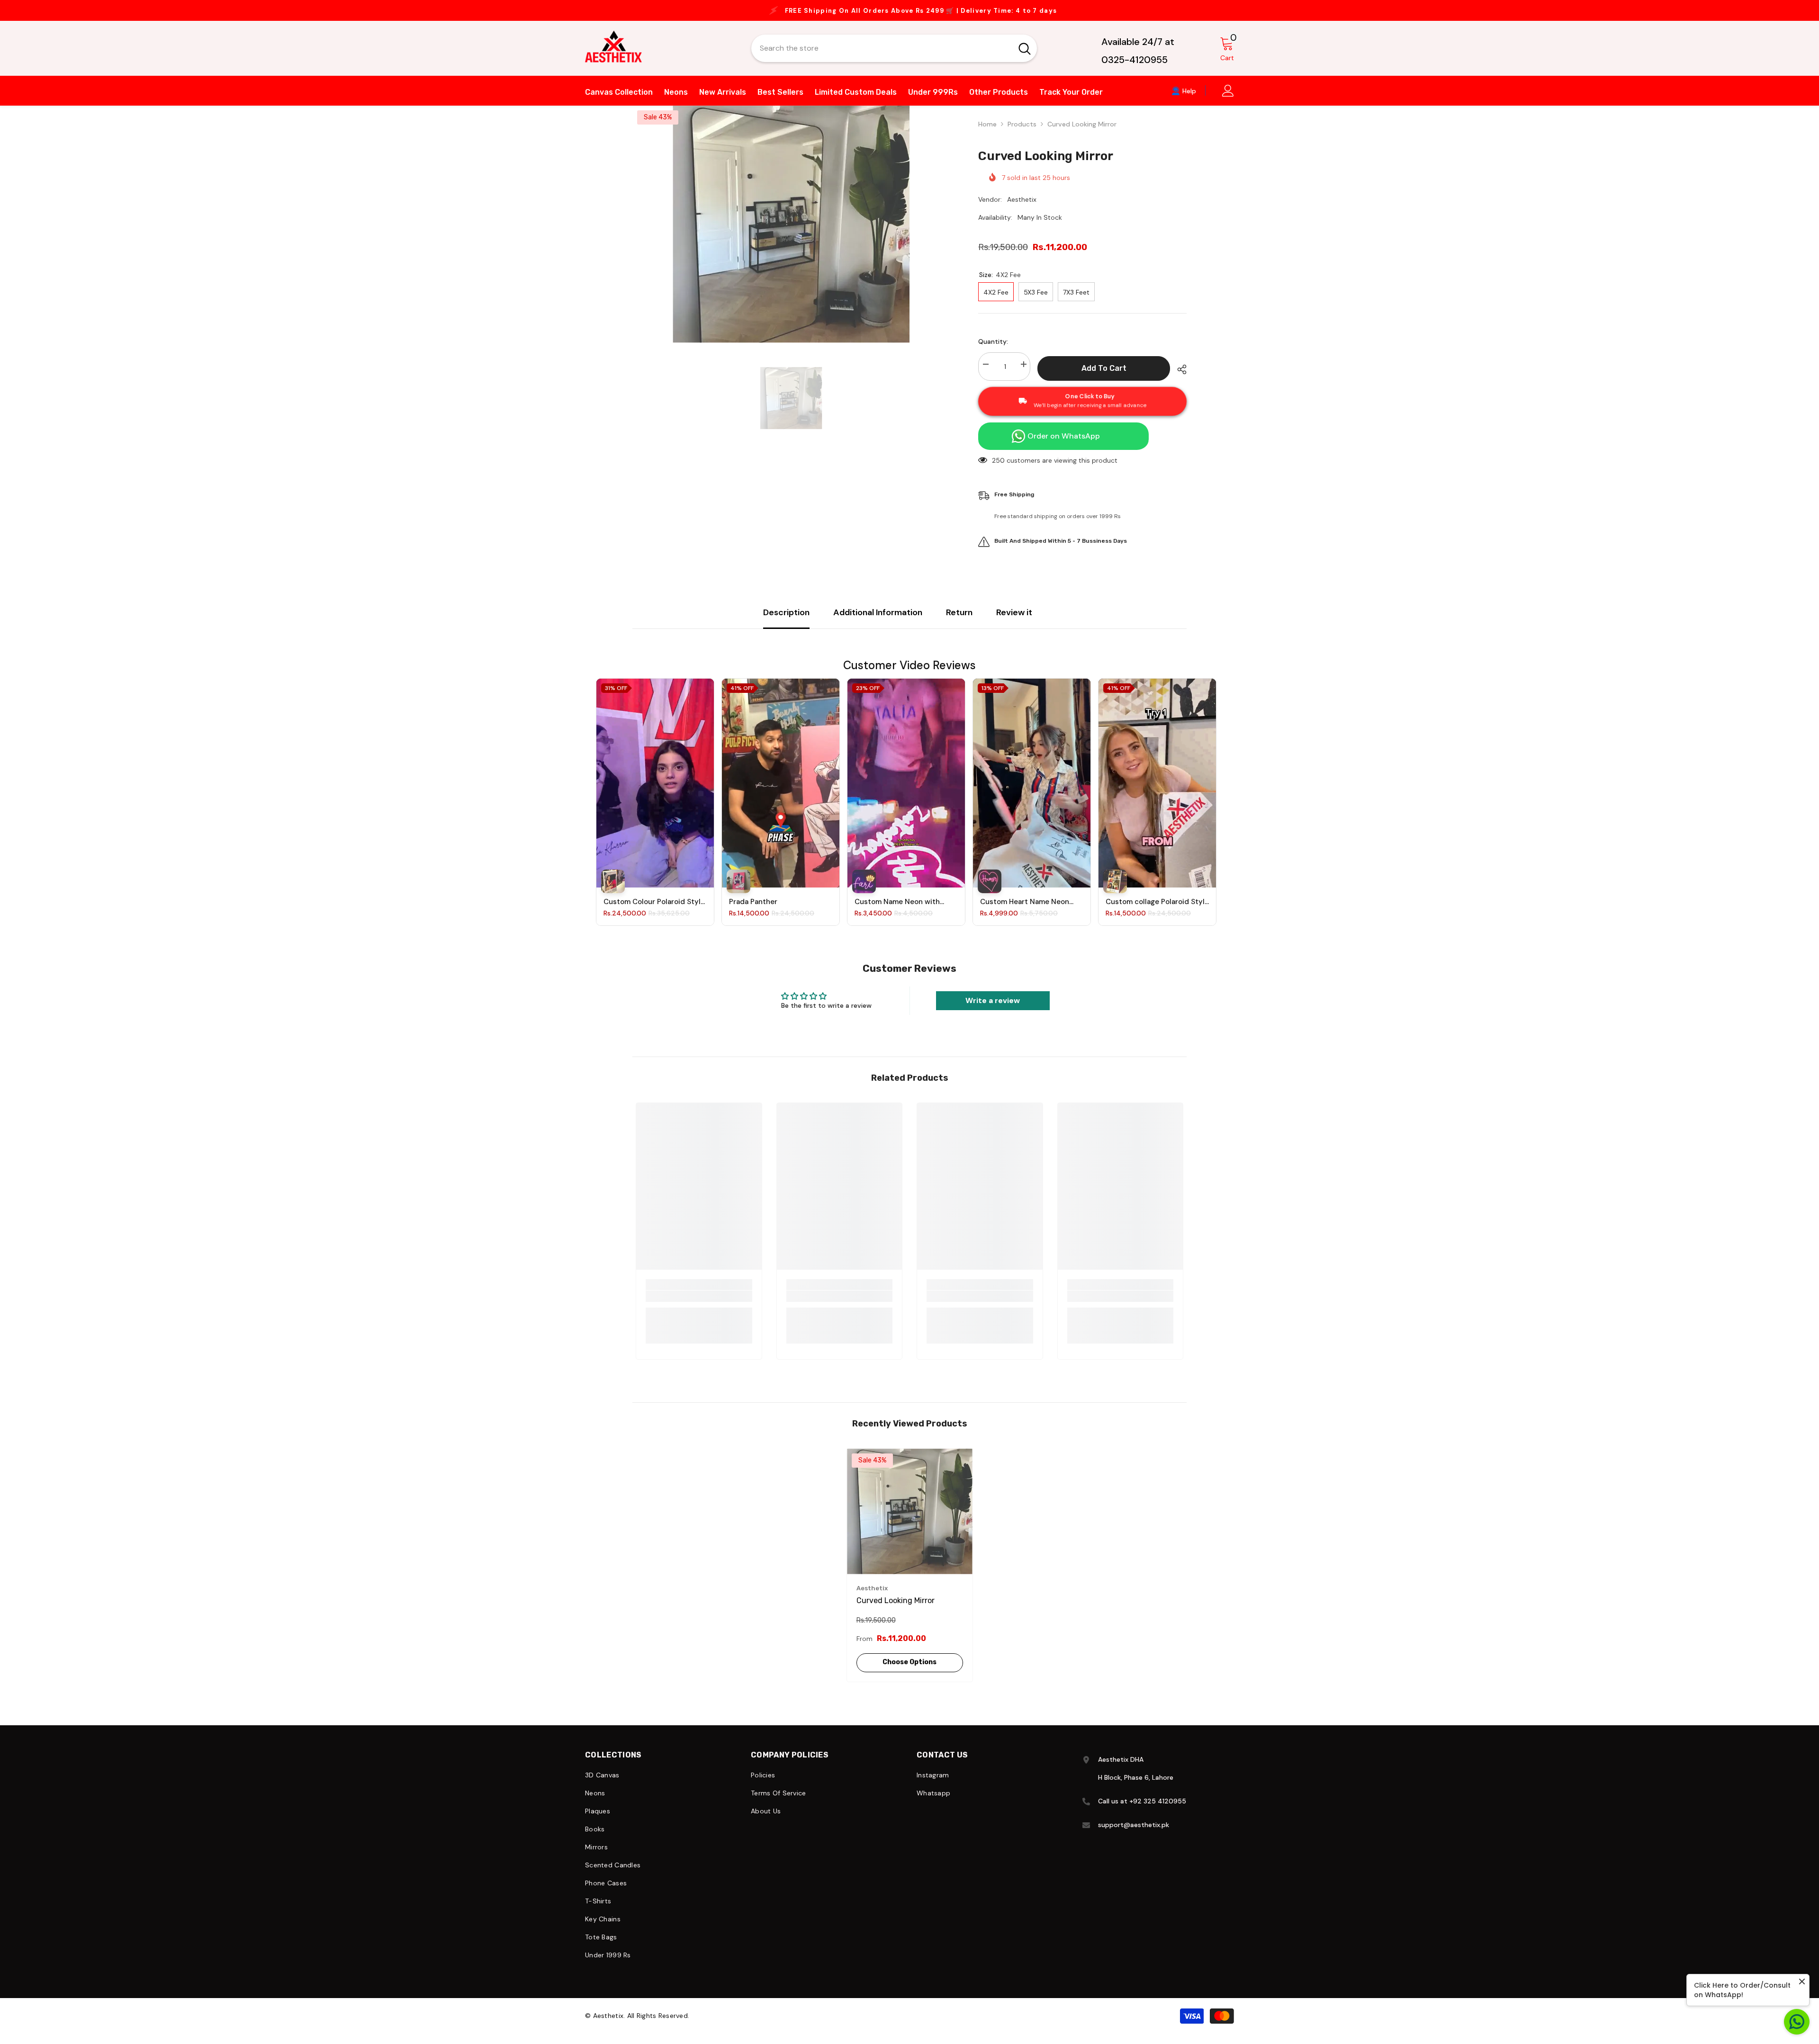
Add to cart (1104, 378)
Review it (1014, 622)
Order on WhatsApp (1064, 445)
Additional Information (878, 622)
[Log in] (1228, 100)
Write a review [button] (993, 1010)
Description (786, 622)
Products (1022, 134)
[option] (909, 15)
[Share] (1178, 379)
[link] (699, 1306)
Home (987, 134)
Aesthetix (1022, 209)
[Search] (894, 58)
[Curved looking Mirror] (910, 1521)
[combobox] (882, 58)
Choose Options (909, 1672)
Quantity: (993, 351)
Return (959, 622)
